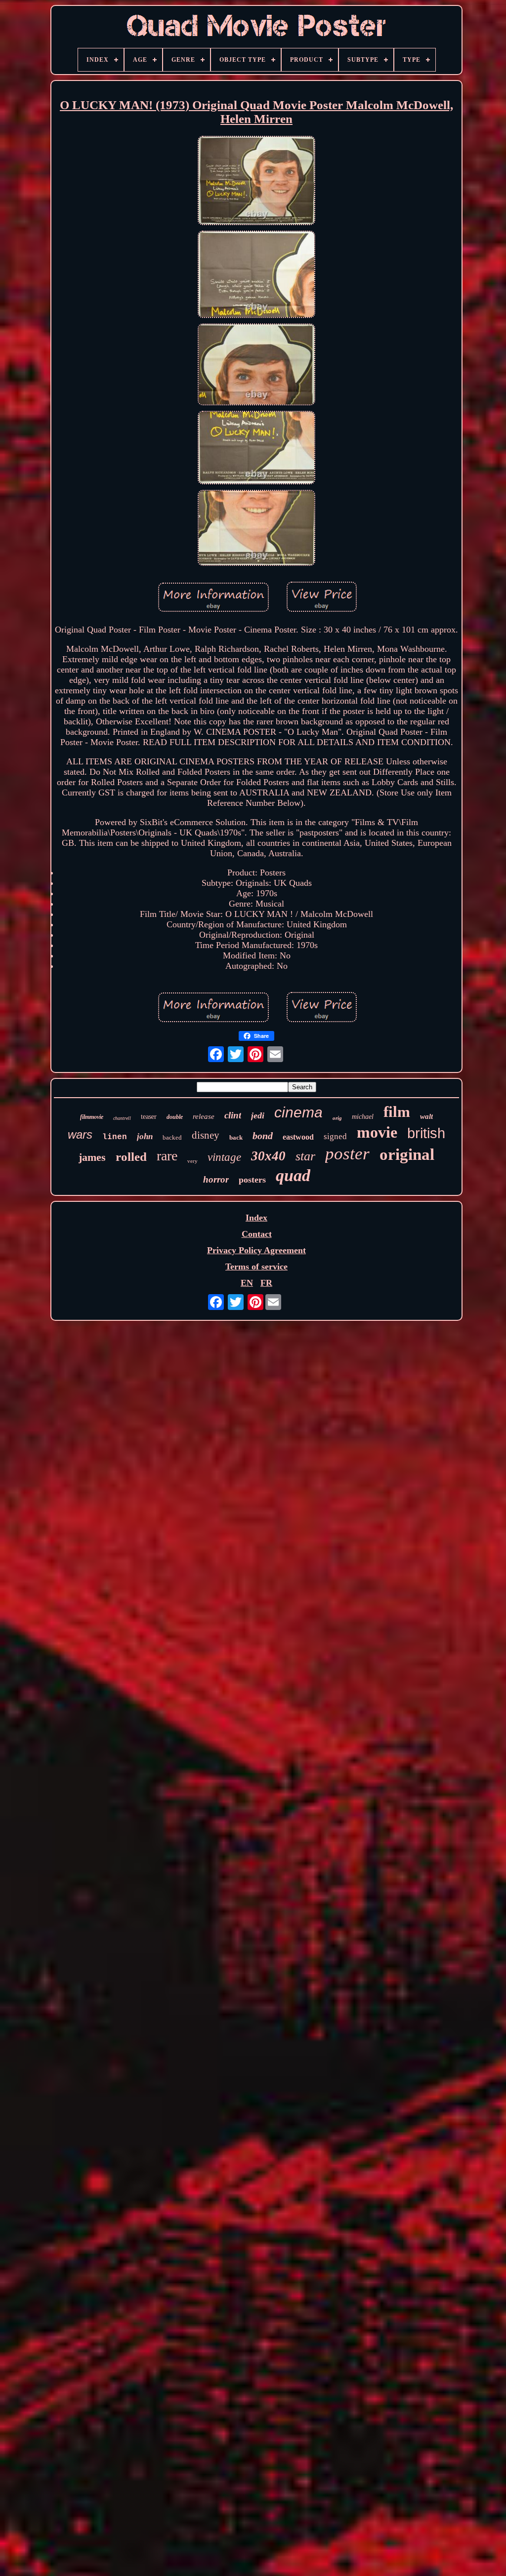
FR (266, 1283)
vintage (224, 1157)
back (236, 1137)
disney (206, 1135)
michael (363, 1117)
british (426, 1133)
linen (115, 1137)
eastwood (298, 1137)
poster (347, 1154)
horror (216, 1179)
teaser (149, 1117)
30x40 (268, 1156)
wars (80, 1134)
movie (377, 1132)
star (305, 1156)
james (92, 1157)
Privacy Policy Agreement (256, 1250)
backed (172, 1137)
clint (233, 1115)
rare (167, 1156)
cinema (298, 1112)
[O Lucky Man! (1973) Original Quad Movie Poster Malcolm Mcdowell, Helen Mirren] (256, 182)
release (204, 1116)
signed (335, 1136)
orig (337, 1118)
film (397, 1112)
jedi (258, 1115)
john (145, 1136)
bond (263, 1136)
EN (247, 1283)
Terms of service (256, 1267)
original (407, 1154)
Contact (257, 1234)
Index (256, 1218)
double (175, 1117)
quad (293, 1175)
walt (426, 1116)
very (192, 1161)
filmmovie (92, 1117)
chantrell (122, 1118)
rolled (131, 1157)
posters (252, 1180)
